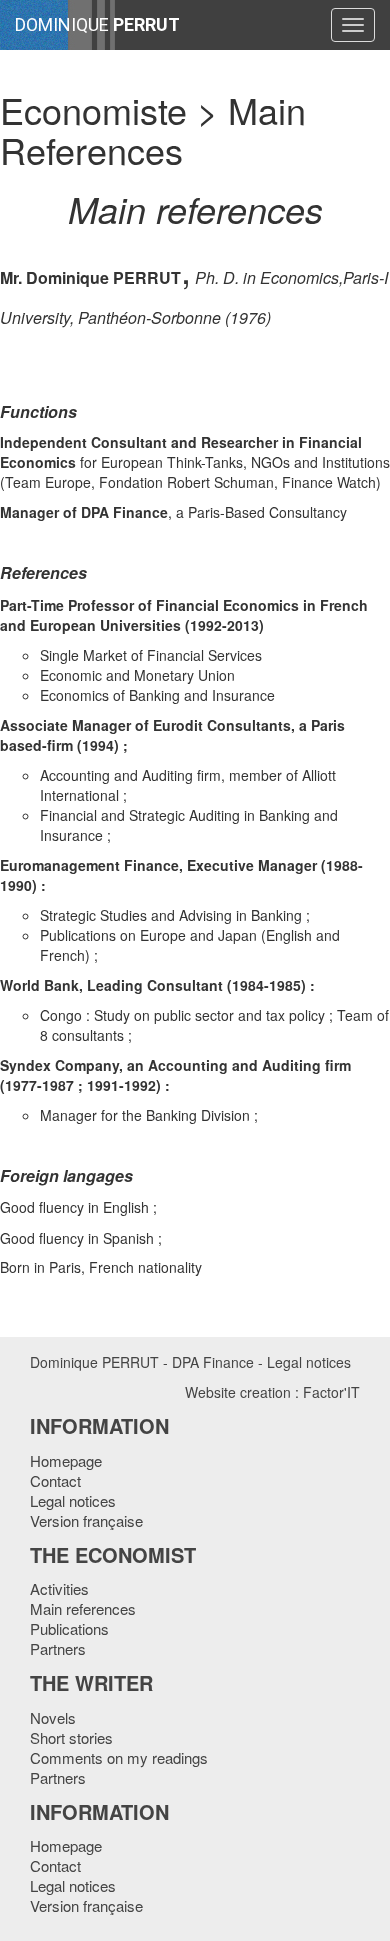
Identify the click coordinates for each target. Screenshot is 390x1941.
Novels (53, 1717)
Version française (86, 1520)
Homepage (66, 1460)
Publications (69, 1628)
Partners (58, 1648)
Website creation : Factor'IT (272, 1392)
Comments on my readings (119, 1757)
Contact (55, 1480)
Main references (83, 1608)
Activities (59, 1588)
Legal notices (309, 1362)
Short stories (71, 1737)
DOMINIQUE (97, 24)
